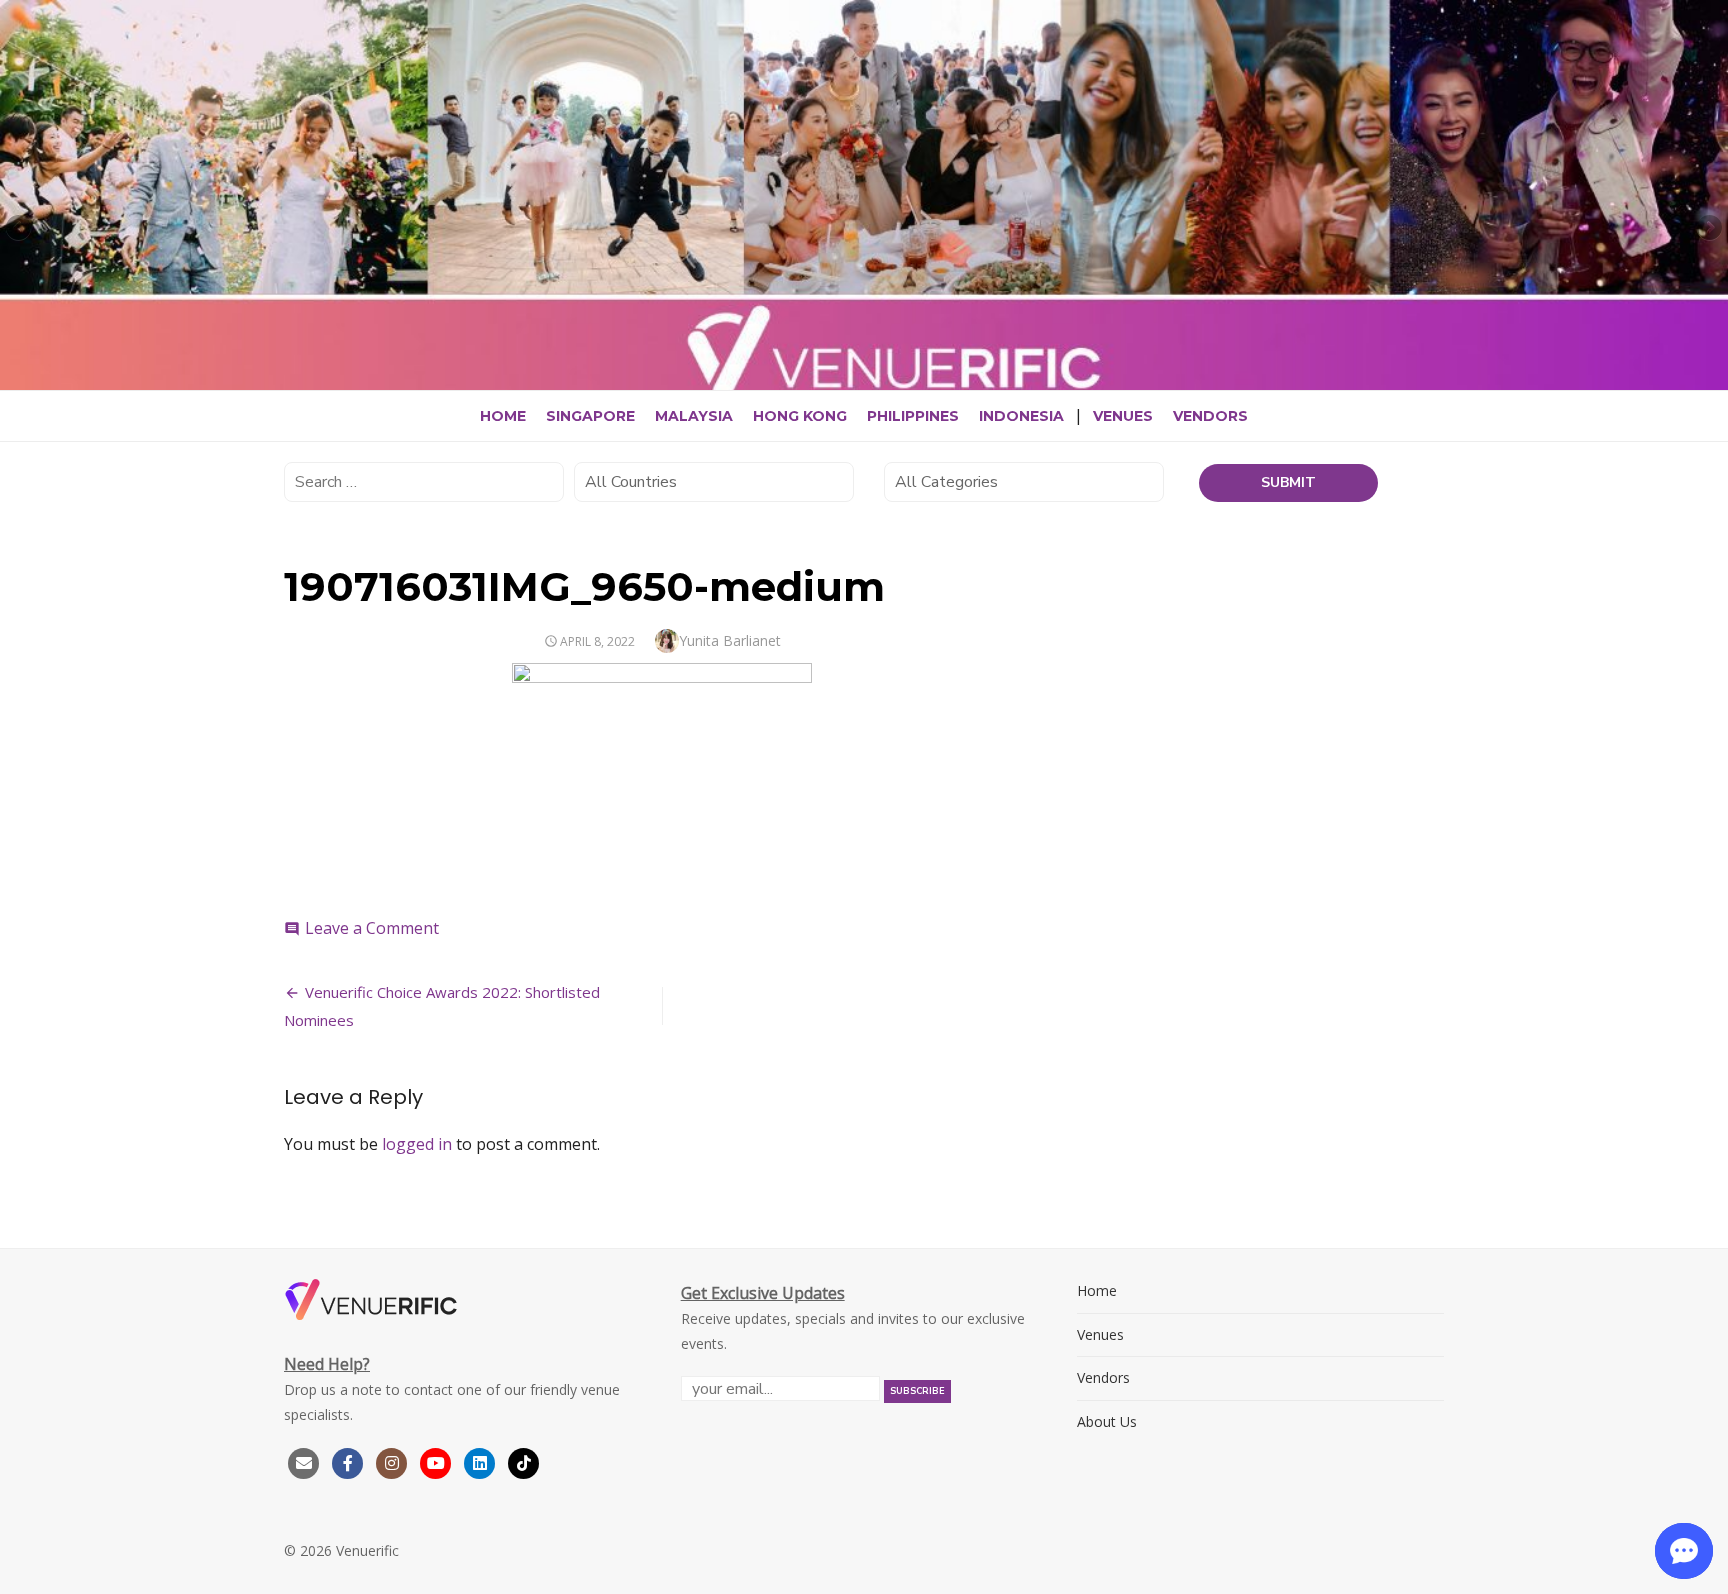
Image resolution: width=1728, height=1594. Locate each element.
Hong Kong (800, 416)
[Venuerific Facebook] (348, 1461)
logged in (417, 1144)
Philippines (913, 416)
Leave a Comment (372, 928)
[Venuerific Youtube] (438, 1461)
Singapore (590, 416)
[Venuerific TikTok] (524, 1461)
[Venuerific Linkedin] (482, 1461)
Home (503, 416)
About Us (1107, 1421)
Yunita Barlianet (730, 640)
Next (1708, 229)
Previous (20, 229)
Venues (1123, 416)
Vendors (1210, 416)
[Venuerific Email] (304, 1461)
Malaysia (694, 416)
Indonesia (1021, 416)
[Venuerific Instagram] (394, 1461)
